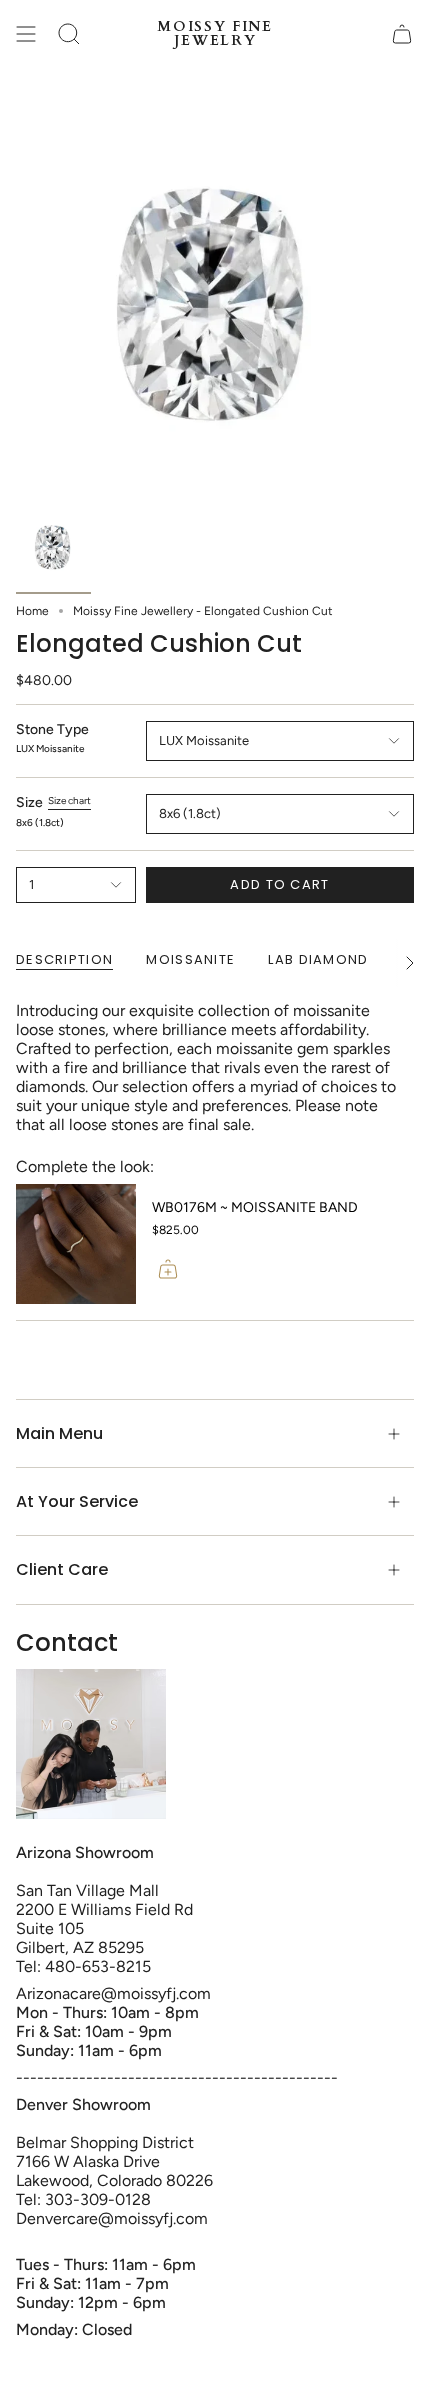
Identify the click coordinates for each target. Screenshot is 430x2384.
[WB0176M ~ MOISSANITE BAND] (76, 1244)
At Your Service (77, 1501)
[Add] (168, 1269)
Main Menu (59, 1433)
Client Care (62, 1569)
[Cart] (402, 34)
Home (32, 611)
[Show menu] (26, 34)
